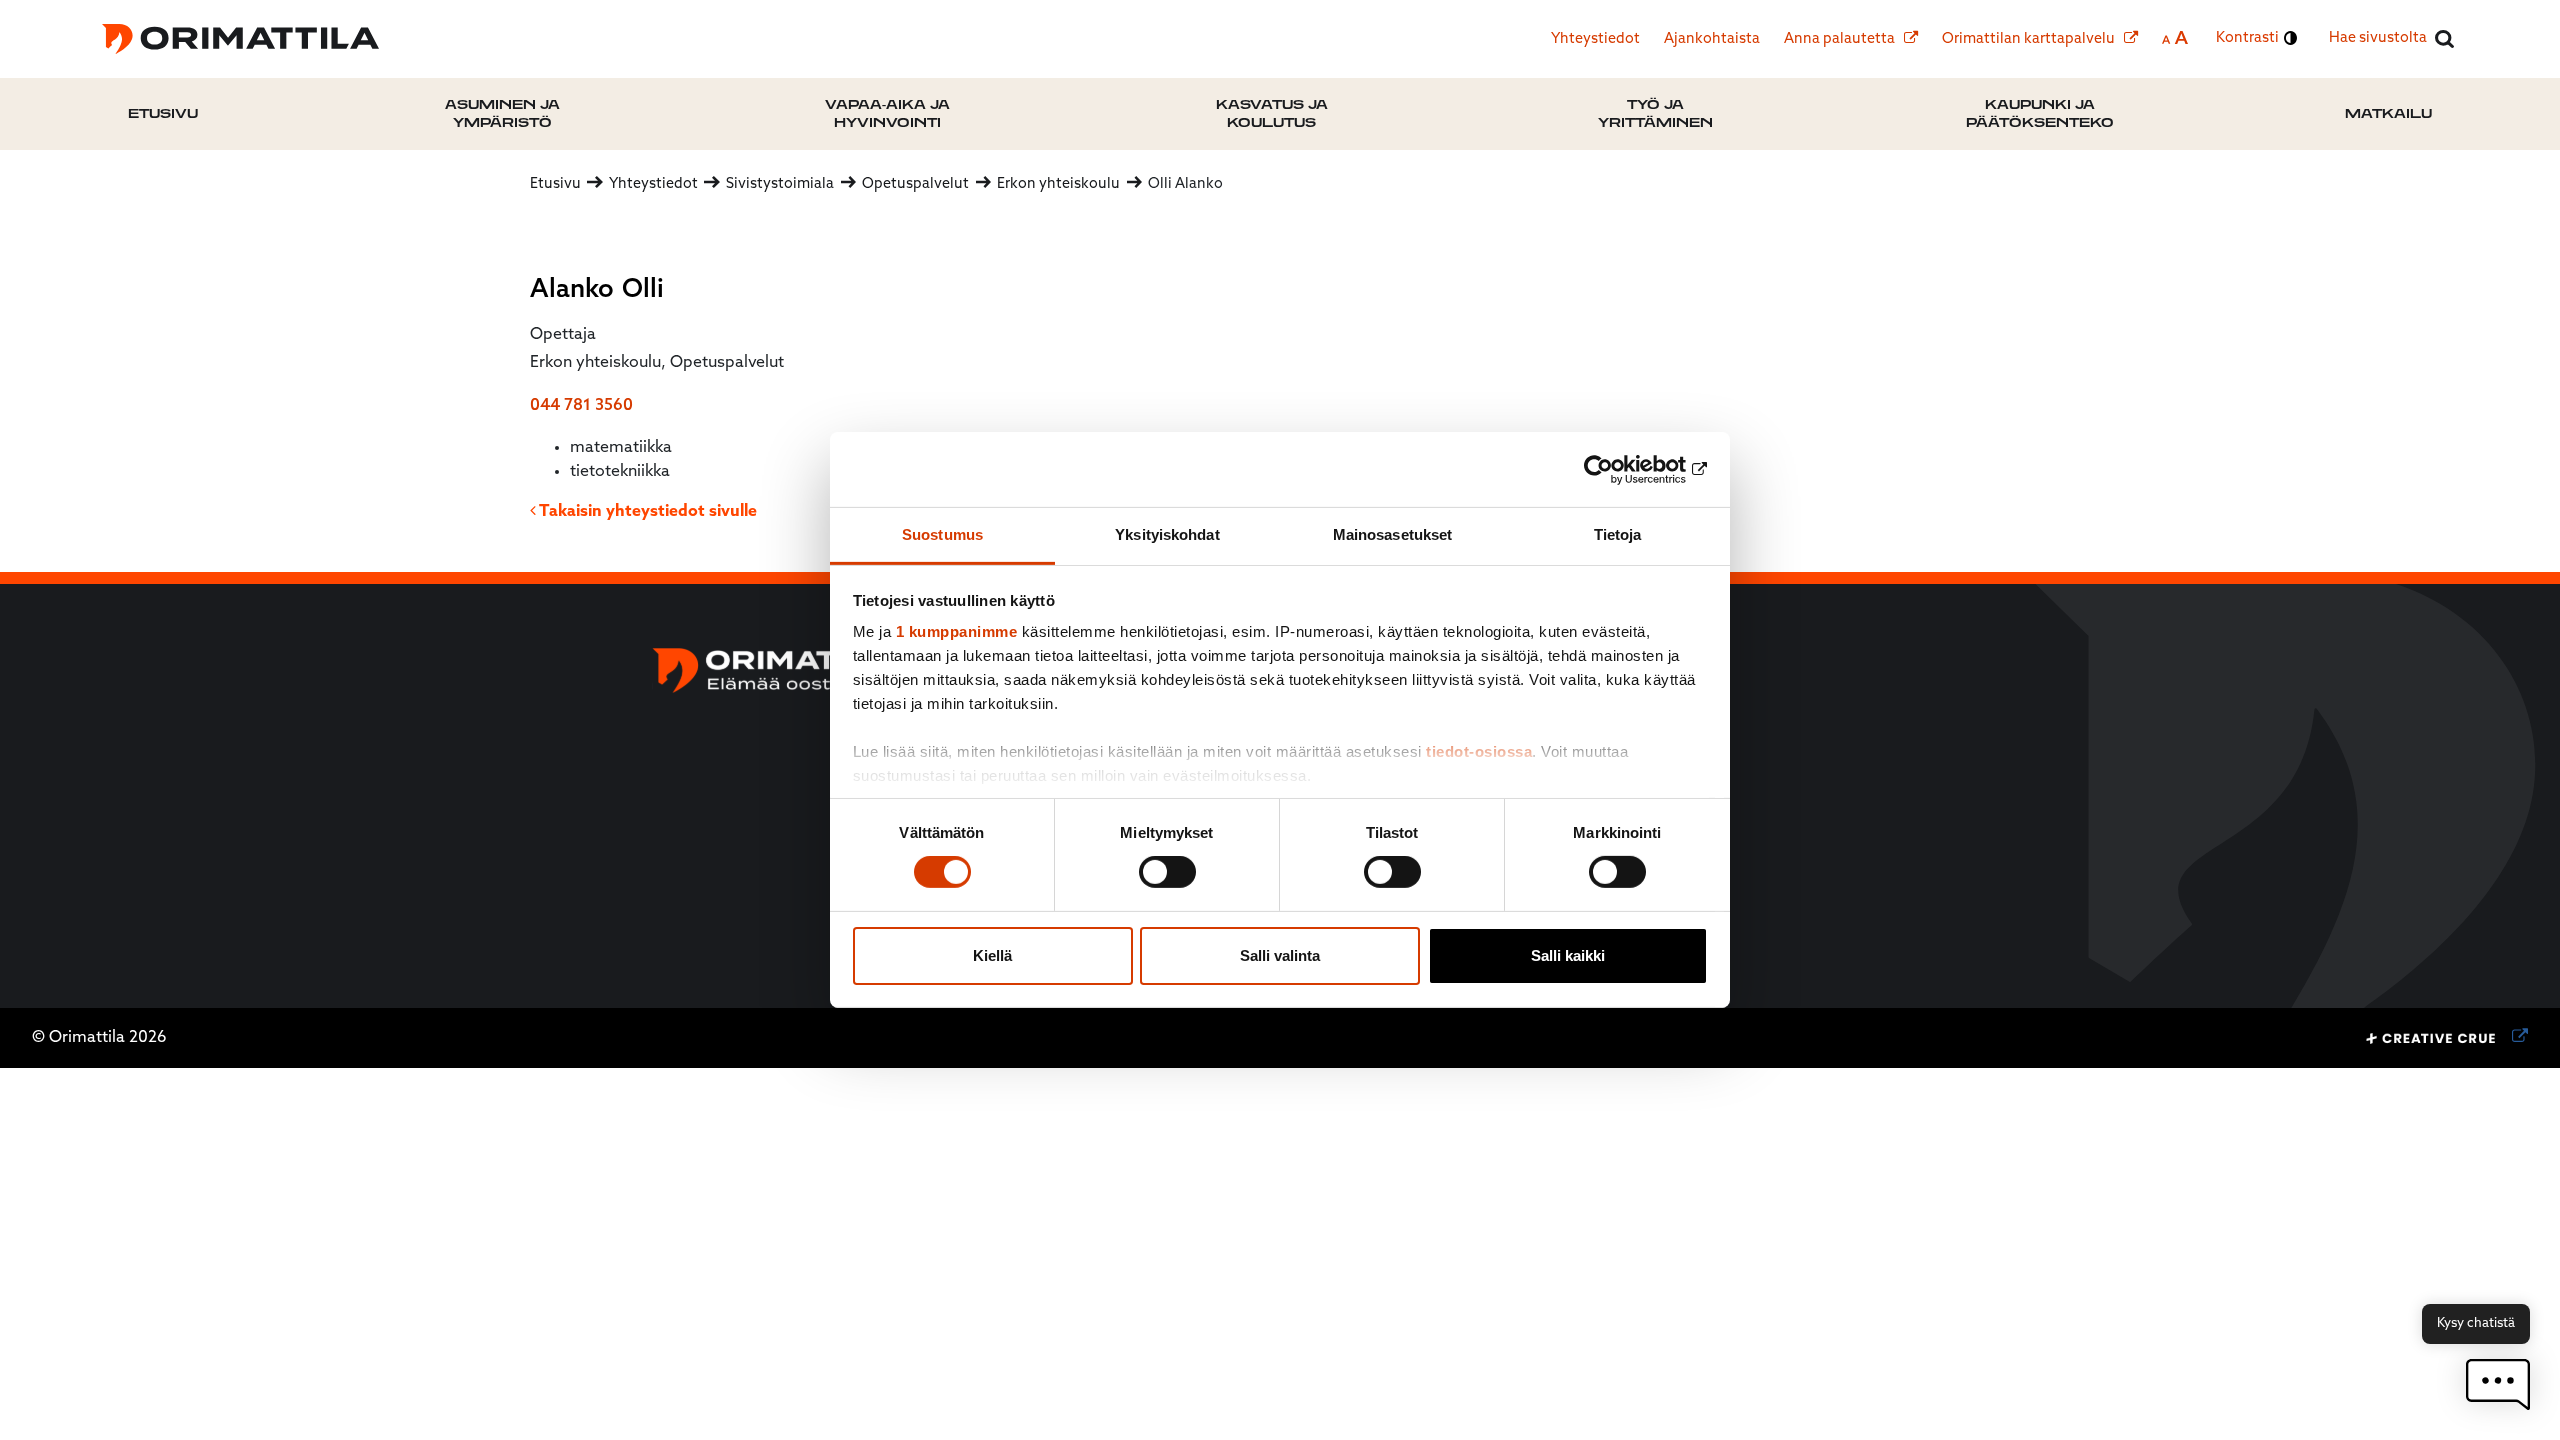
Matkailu (2388, 113)
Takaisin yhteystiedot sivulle (646, 512)
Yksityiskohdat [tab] (1167, 534)
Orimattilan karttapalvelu (2030, 39)
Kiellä (992, 955)
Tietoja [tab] (1618, 534)
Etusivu (163, 113)
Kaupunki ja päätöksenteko (2040, 113)
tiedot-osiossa (1479, 751)
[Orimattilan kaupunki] (240, 39)
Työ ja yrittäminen (1655, 113)
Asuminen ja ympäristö (502, 113)
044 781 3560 (581, 406)
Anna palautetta (1841, 39)
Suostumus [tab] (942, 534)
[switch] (1167, 872)
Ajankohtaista (1712, 39)
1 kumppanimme (957, 631)
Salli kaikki (1568, 955)
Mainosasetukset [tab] (1393, 534)
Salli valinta (1280, 955)
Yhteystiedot (1595, 39)
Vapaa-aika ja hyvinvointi (887, 113)
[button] (2498, 1384)
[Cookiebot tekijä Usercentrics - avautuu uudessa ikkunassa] (1620, 469)
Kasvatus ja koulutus (1272, 113)
